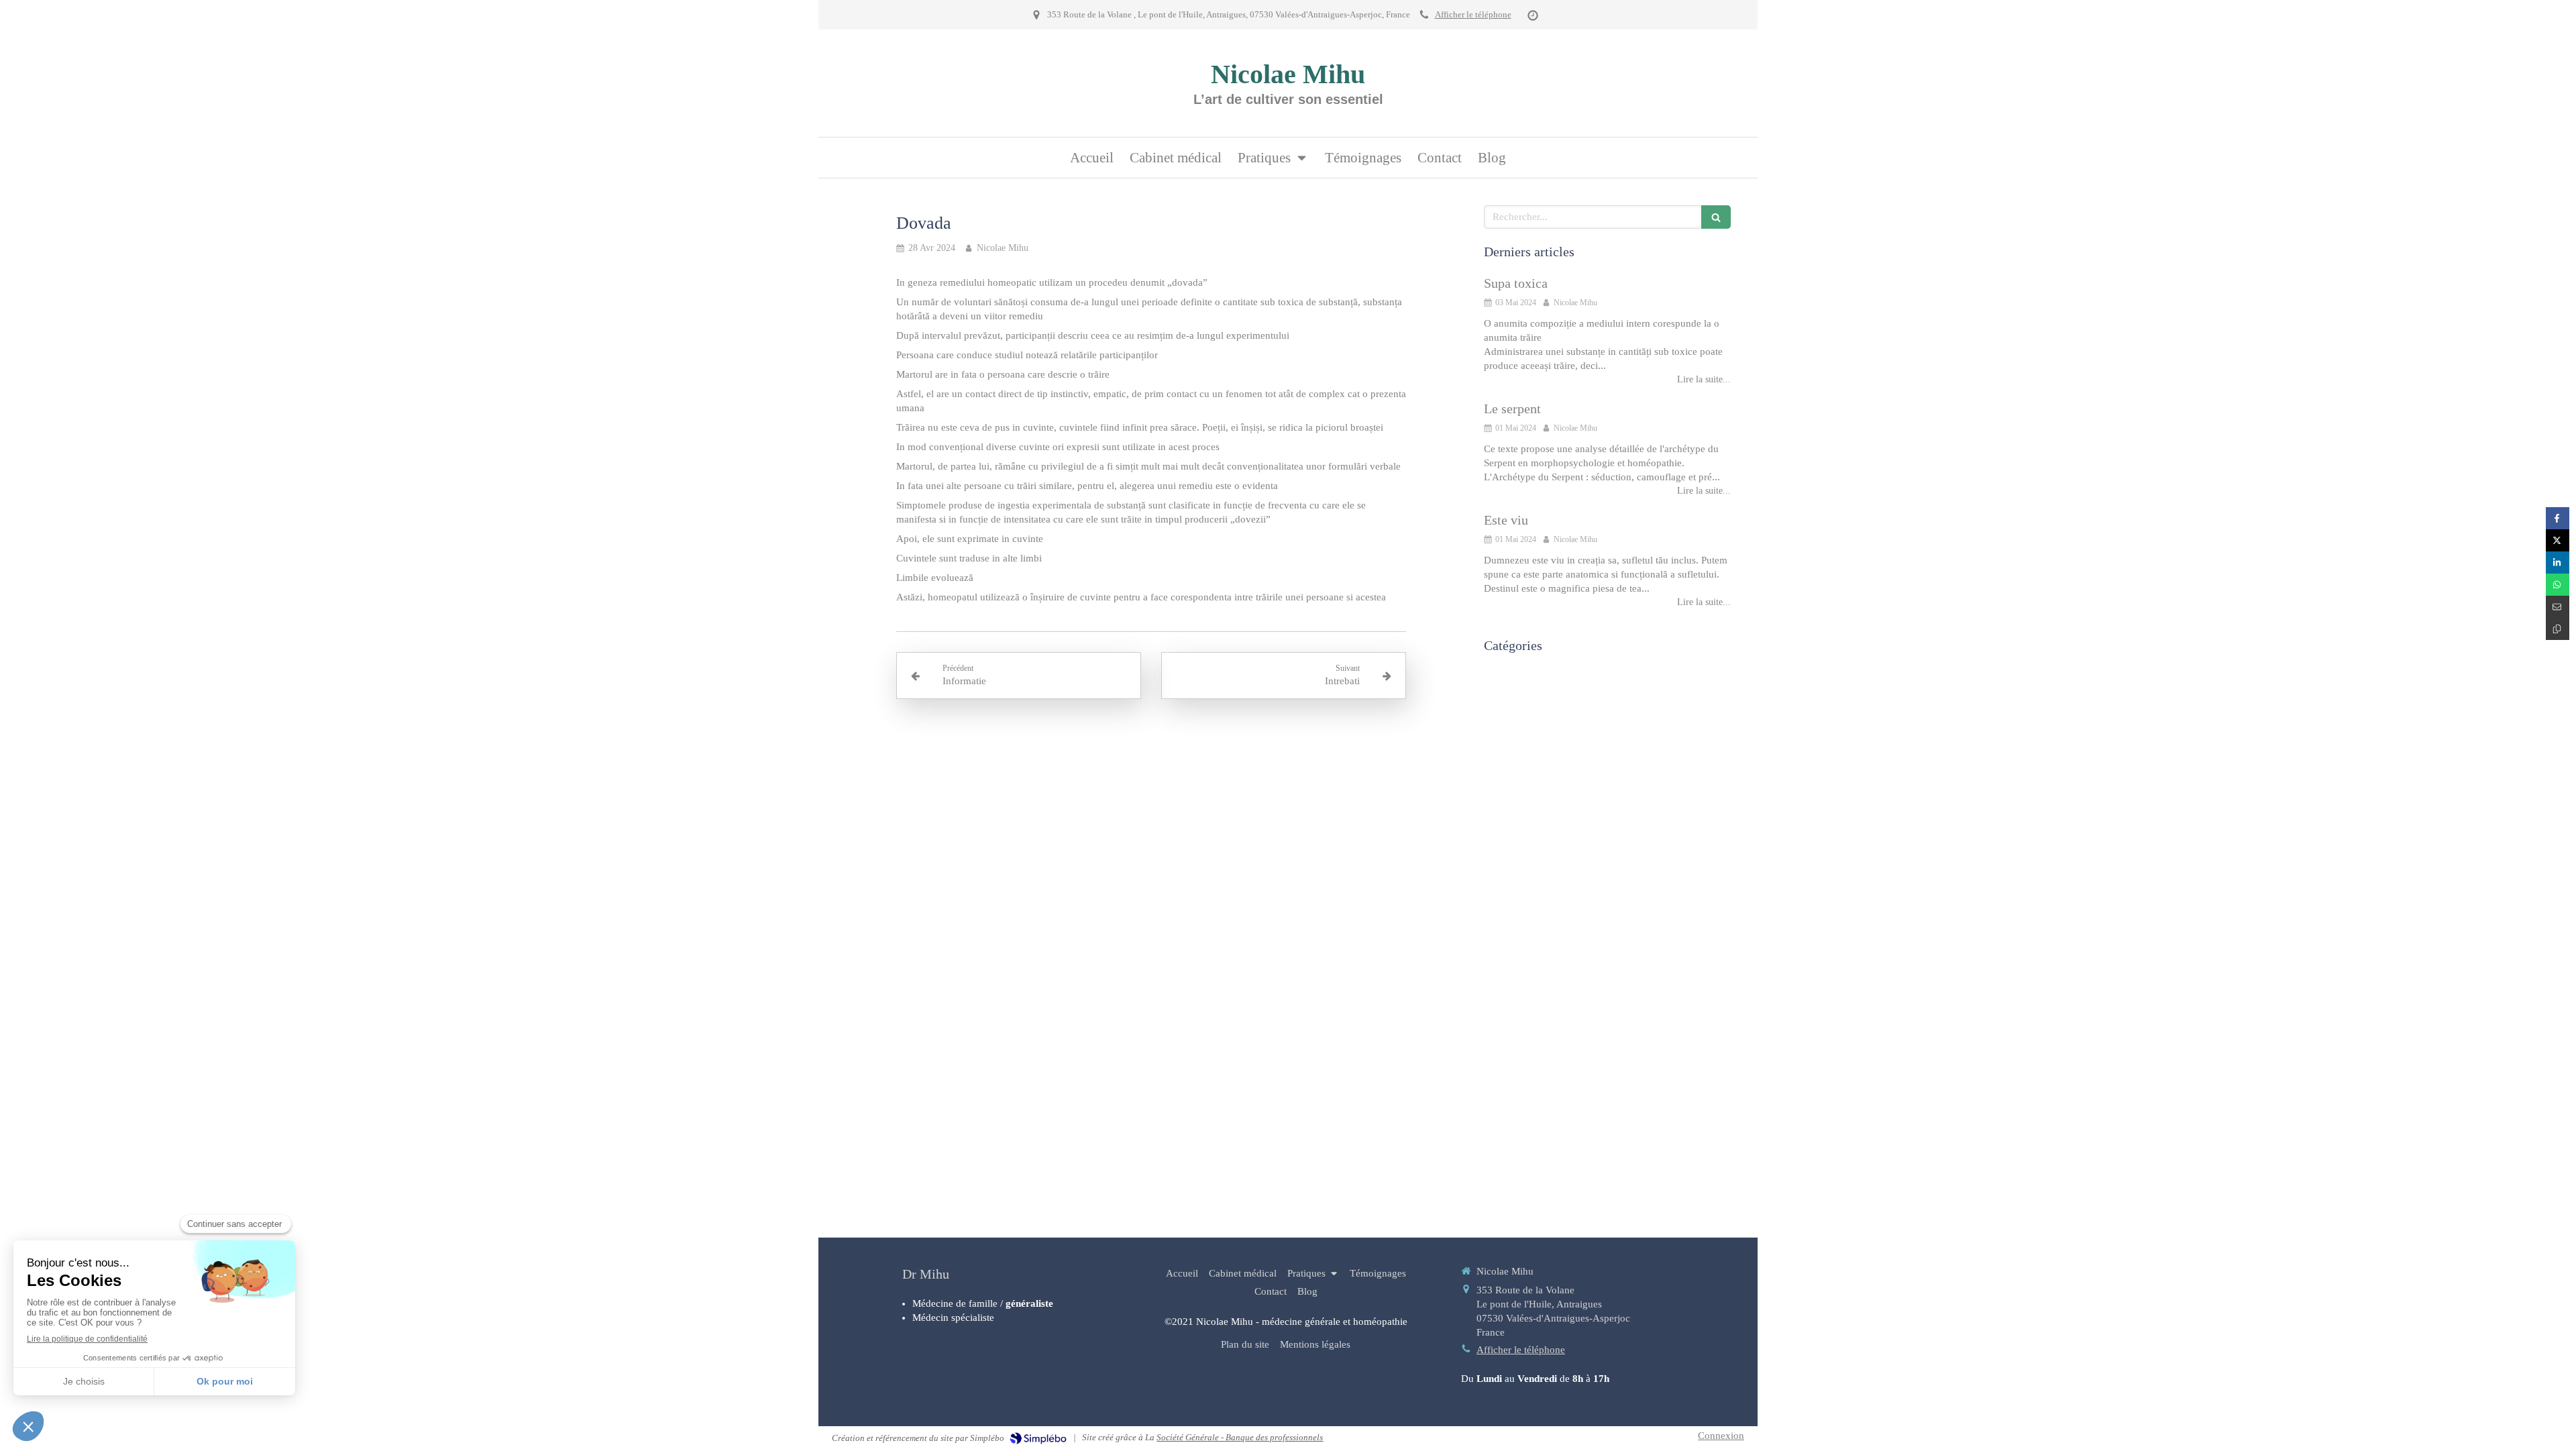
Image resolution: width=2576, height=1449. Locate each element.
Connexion (1721, 1436)
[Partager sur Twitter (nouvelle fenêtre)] (2558, 540)
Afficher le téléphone (1473, 15)
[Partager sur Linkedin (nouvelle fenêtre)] (2558, 562)
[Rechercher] (1716, 217)
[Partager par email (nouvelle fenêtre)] (2558, 607)
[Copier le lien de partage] (2558, 629)
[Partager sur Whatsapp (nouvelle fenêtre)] (2558, 585)
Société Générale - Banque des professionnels (1240, 1437)
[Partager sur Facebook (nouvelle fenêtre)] (2558, 518)
